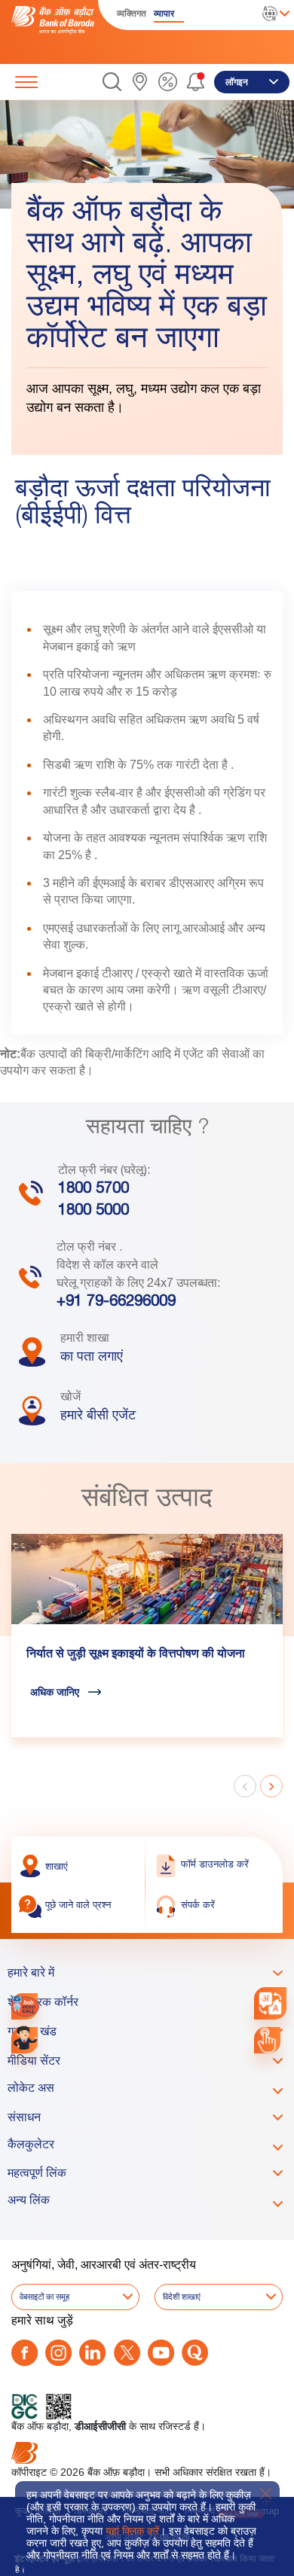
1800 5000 (93, 1212)
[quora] (195, 2353)
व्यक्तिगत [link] (132, 14)
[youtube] (161, 2353)
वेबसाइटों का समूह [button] (44, 2297)
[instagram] (58, 2353)
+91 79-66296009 (116, 1303)
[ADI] (24, 2040)
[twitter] (127, 2353)
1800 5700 (93, 1190)
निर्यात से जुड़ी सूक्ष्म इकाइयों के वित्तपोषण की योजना (136, 1655)
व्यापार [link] (164, 14)
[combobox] (270, 2003)
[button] (112, 82)
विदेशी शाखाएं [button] (182, 2297)
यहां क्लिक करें (132, 2531)
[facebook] (24, 2353)
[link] (140, 82)
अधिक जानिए (55, 1692)
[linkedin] (92, 2353)
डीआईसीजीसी (100, 2426)
